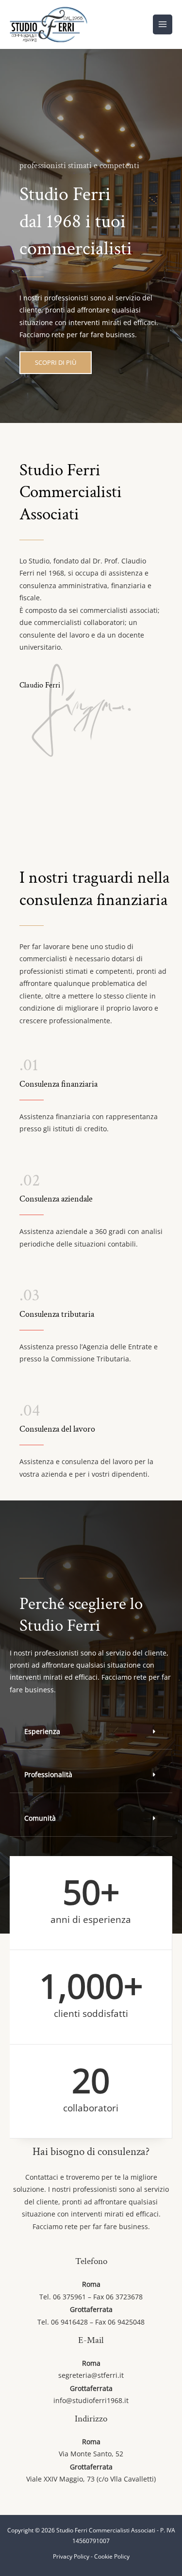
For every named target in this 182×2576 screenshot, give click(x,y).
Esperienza (42, 1731)
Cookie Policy (112, 2556)
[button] (91, 1732)
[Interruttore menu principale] (163, 24)
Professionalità (48, 1774)
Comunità (40, 1818)
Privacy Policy (71, 2556)
